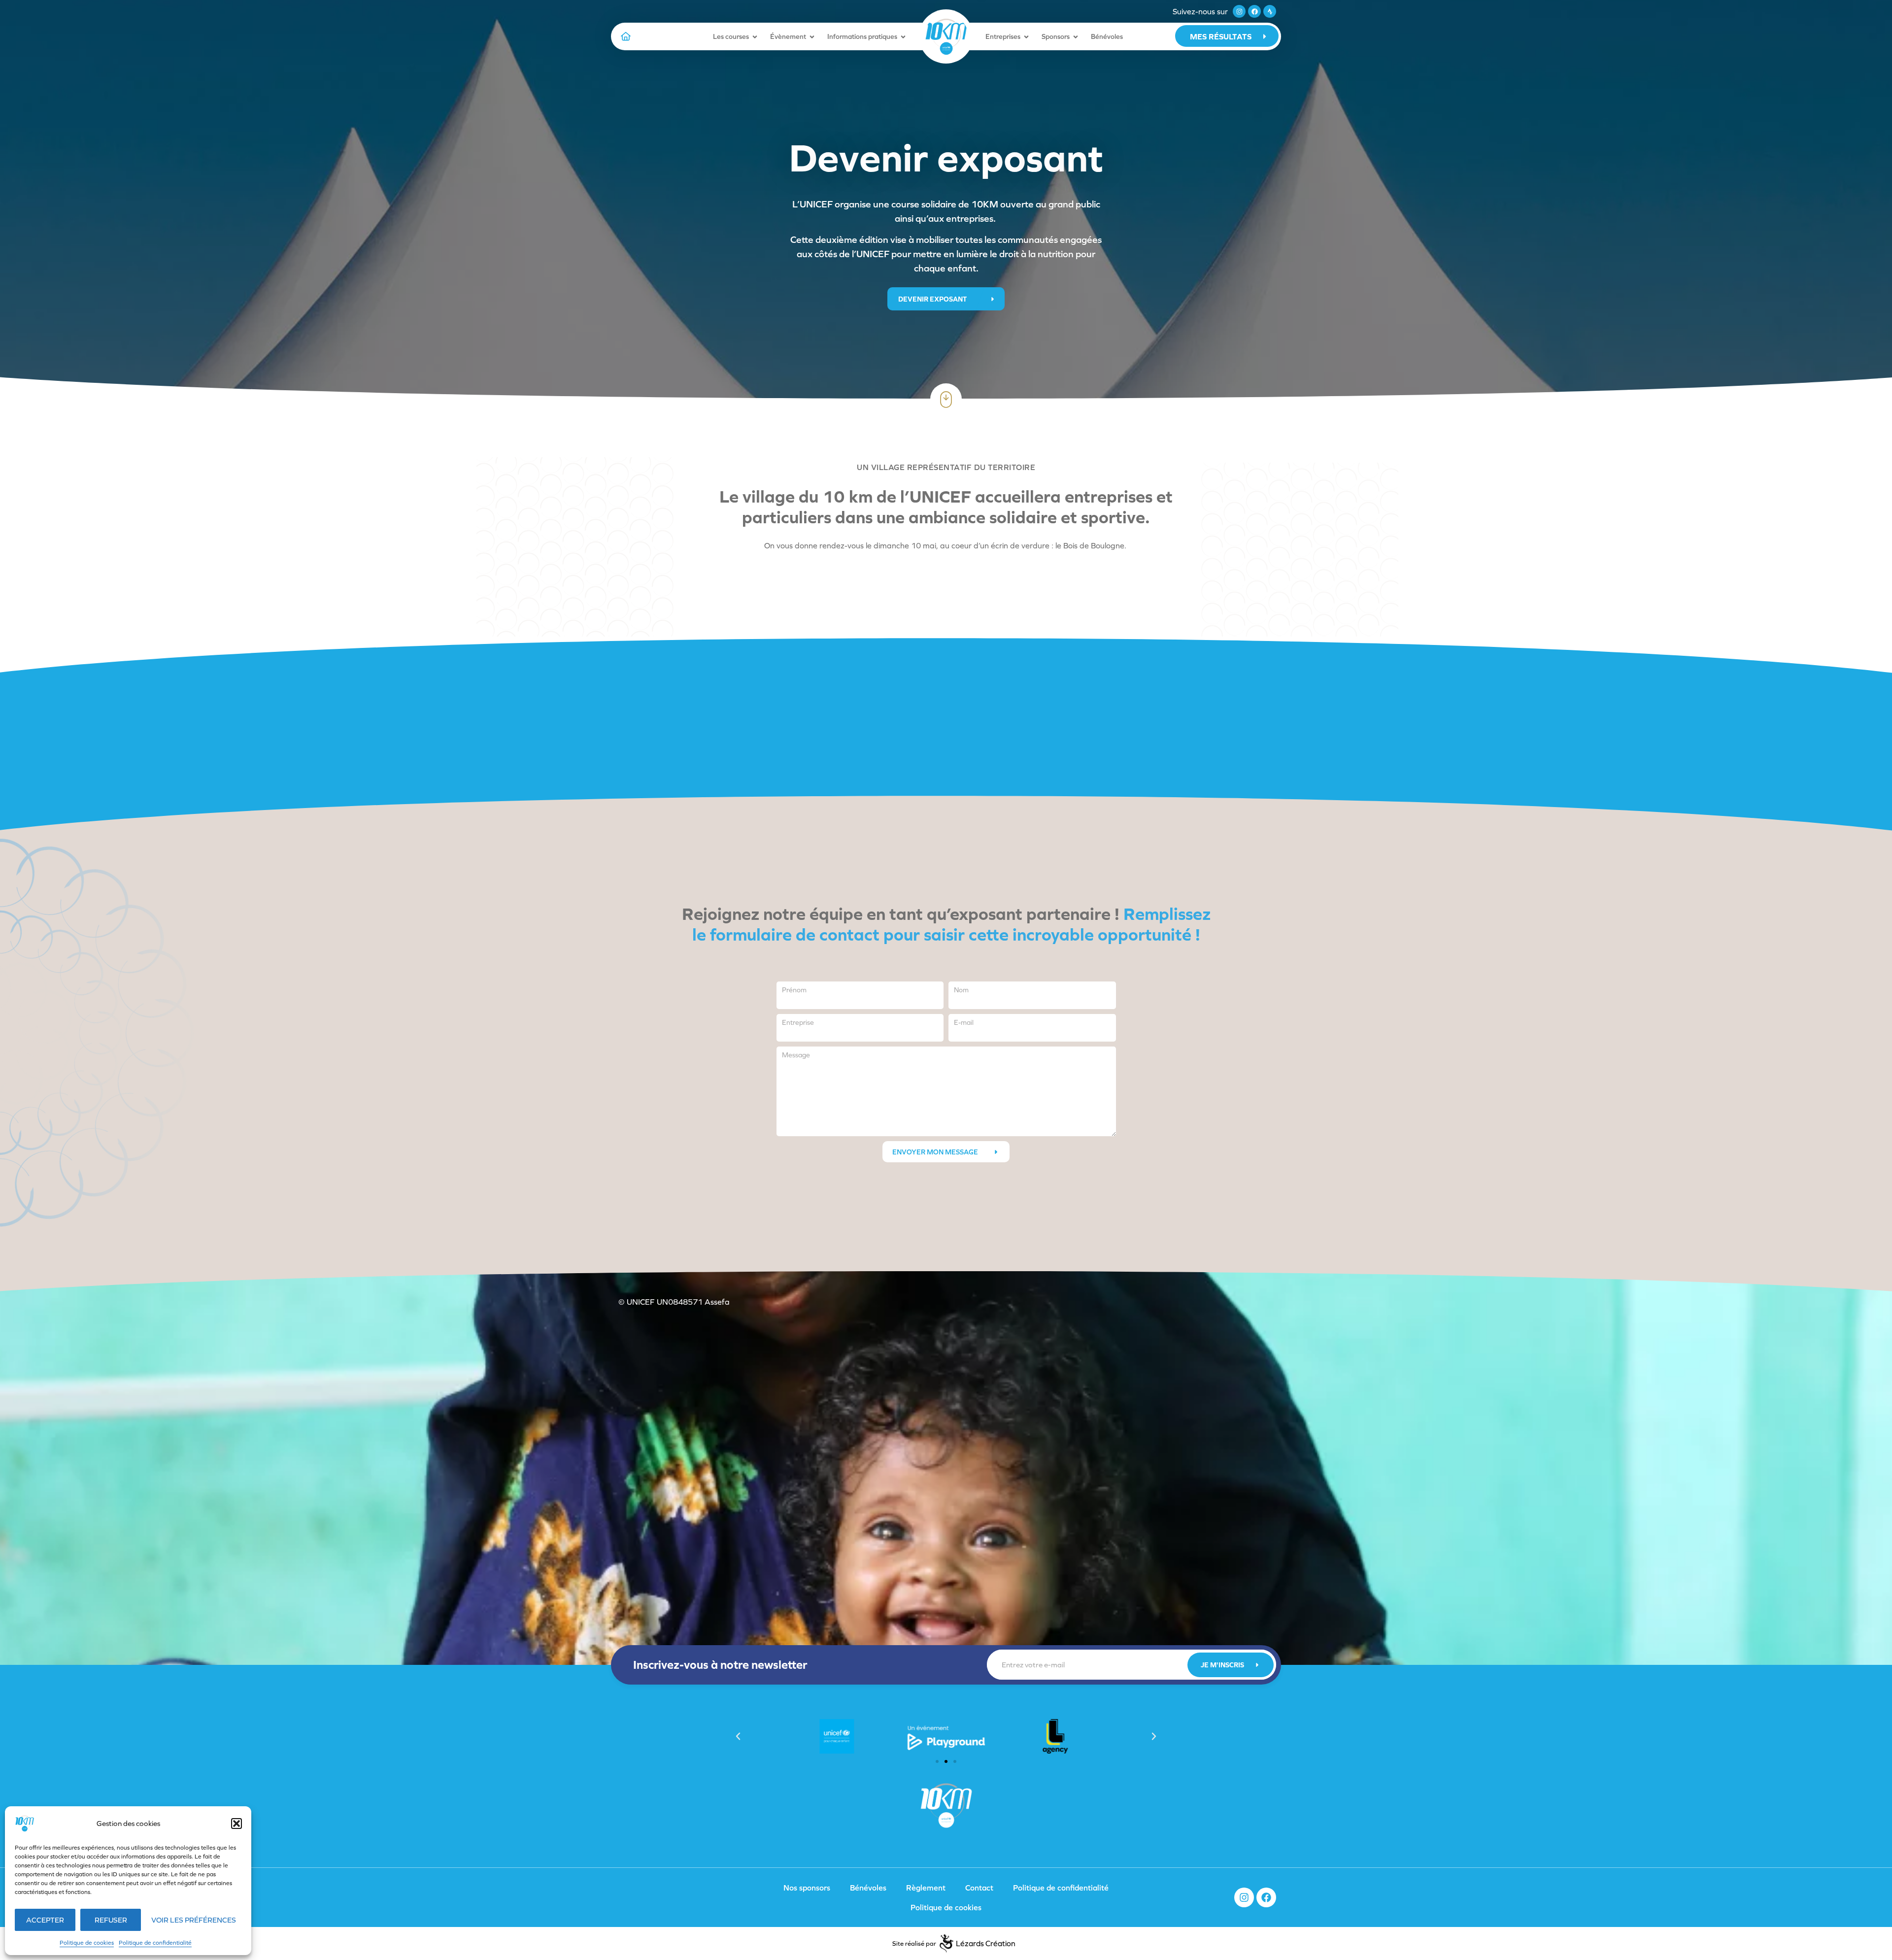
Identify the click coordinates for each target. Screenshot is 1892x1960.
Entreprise (798, 1022)
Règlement (926, 1888)
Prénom (794, 990)
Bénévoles (1107, 36)
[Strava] (1270, 11)
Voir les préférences (194, 1920)
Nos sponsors (807, 1888)
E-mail (964, 1022)
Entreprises (1003, 36)
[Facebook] (1254, 11)
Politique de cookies (87, 1943)
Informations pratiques (862, 36)
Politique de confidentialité (155, 1943)
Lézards (986, 1943)
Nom (961, 990)
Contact (979, 1888)
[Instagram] (1239, 11)
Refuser (111, 1920)
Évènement (788, 36)
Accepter (45, 1920)
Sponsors (1056, 36)
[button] (236, 1824)
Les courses (731, 36)
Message (796, 1055)
